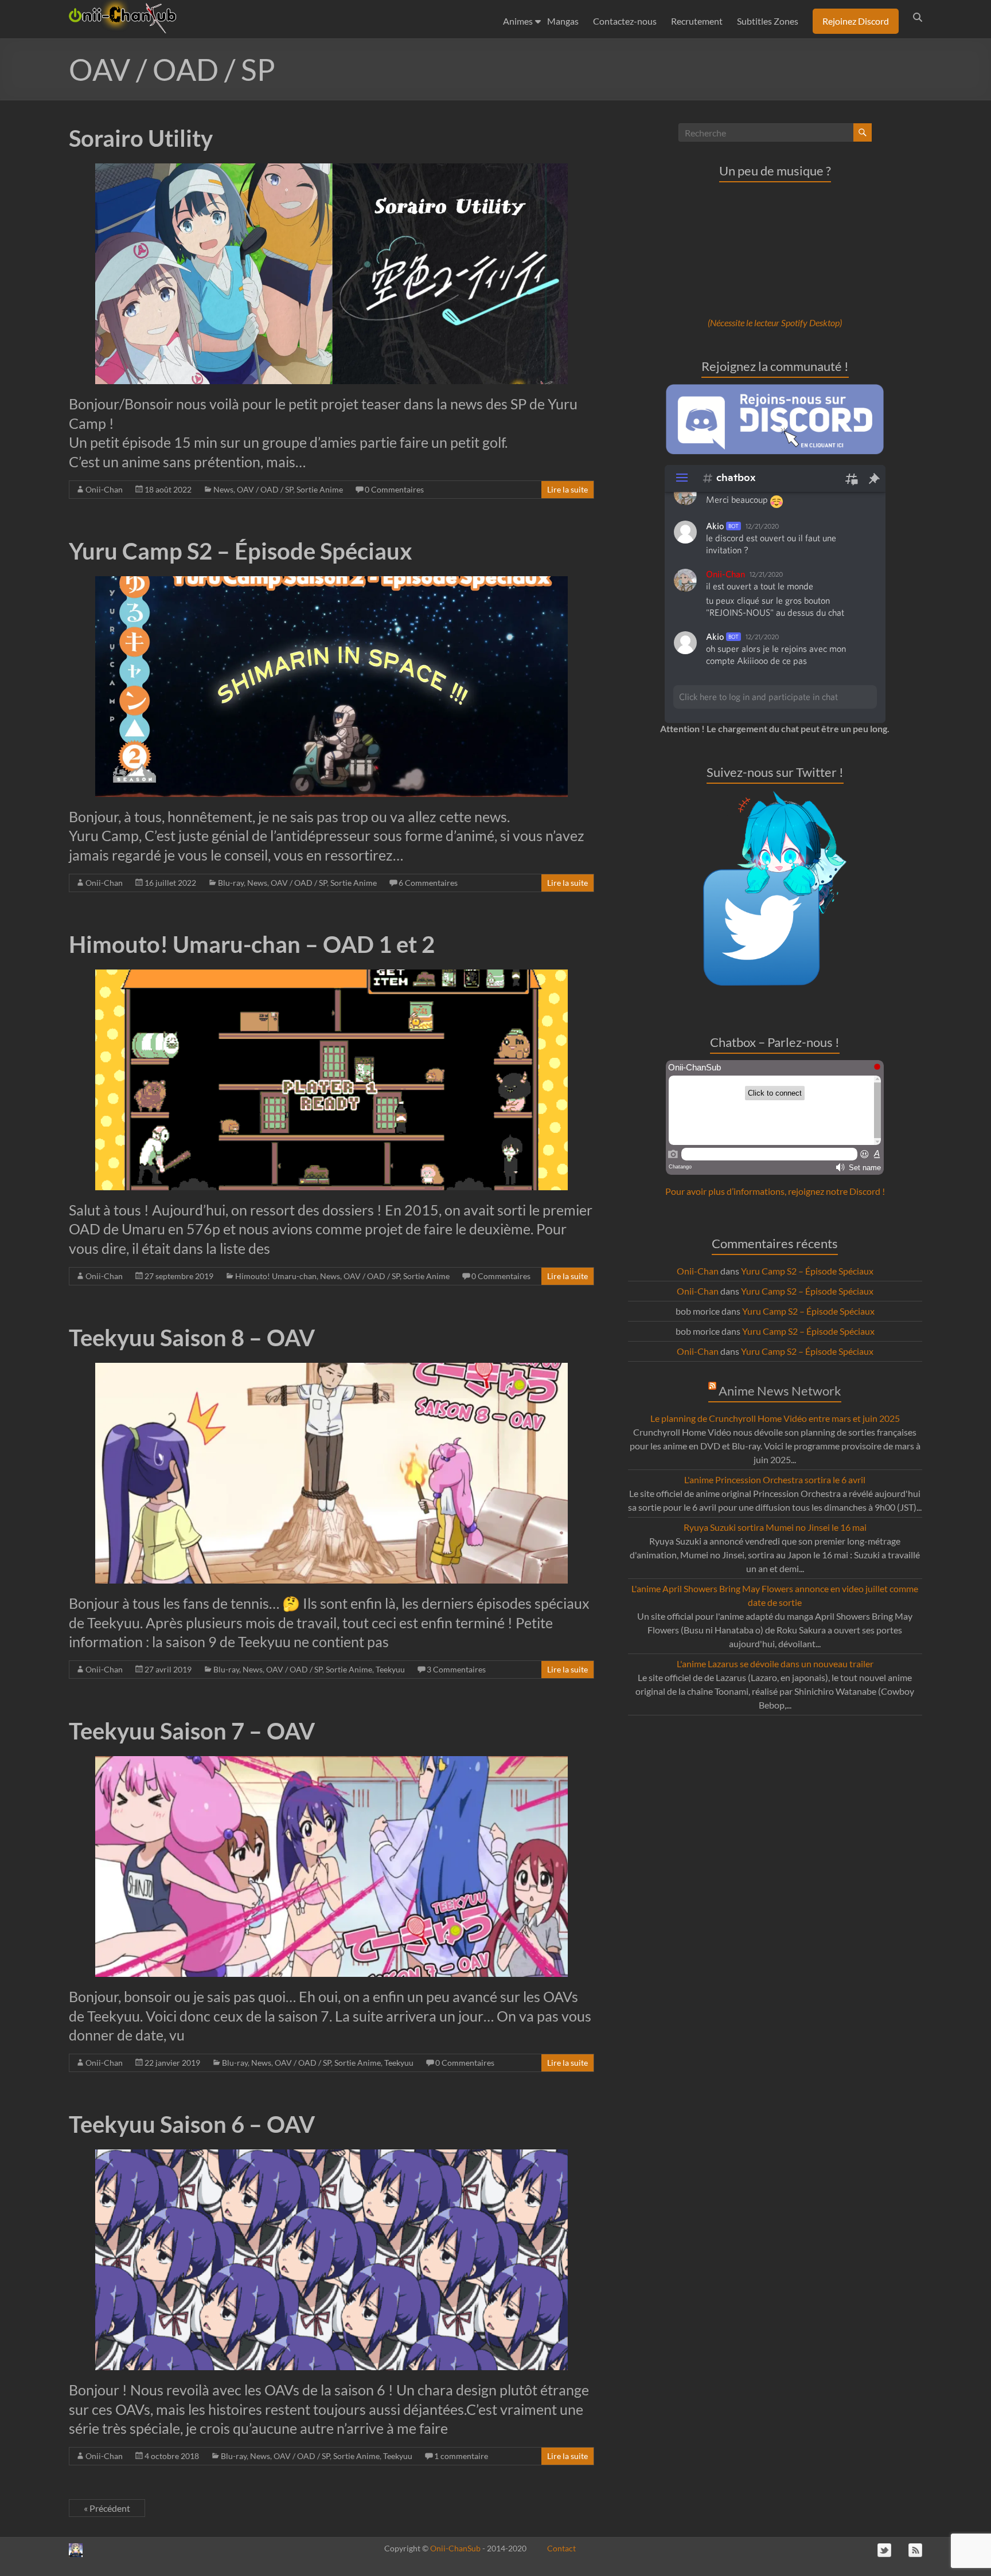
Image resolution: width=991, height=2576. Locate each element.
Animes (518, 21)
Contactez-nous (625, 21)
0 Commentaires (394, 489)
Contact (561, 2548)
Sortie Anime (320, 489)
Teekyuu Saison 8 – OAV (192, 1338)
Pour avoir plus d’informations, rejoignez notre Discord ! (775, 1191)
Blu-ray (231, 883)
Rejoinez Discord (856, 21)
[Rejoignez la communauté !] (775, 390)
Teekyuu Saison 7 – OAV (192, 1731)
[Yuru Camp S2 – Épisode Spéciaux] (332, 582)
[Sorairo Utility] (332, 169)
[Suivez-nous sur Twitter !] (775, 797)
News (223, 489)
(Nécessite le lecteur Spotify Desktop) (775, 323)
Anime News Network (780, 1391)
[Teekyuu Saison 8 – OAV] (332, 1368)
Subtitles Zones (768, 21)
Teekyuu (390, 1669)
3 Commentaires (456, 1669)
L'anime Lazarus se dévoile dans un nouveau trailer (775, 1664)
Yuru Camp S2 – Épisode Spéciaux (241, 551)
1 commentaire (461, 2456)
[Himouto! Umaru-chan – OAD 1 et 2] (332, 975)
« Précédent (107, 2508)
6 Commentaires (428, 883)
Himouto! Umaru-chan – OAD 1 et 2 (252, 944)
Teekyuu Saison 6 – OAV (192, 2124)
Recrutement (697, 21)
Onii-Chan (104, 489)
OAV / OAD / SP (265, 489)
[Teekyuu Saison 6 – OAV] (332, 2155)
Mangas (563, 21)
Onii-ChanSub (455, 2548)
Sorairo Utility (141, 138)
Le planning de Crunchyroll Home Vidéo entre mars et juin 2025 (775, 1418)
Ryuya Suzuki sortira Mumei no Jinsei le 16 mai (775, 1527)
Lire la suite (567, 489)
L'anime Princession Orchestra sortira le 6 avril (775, 1479)
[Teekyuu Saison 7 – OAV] (332, 1762)
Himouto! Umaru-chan (276, 1276)
